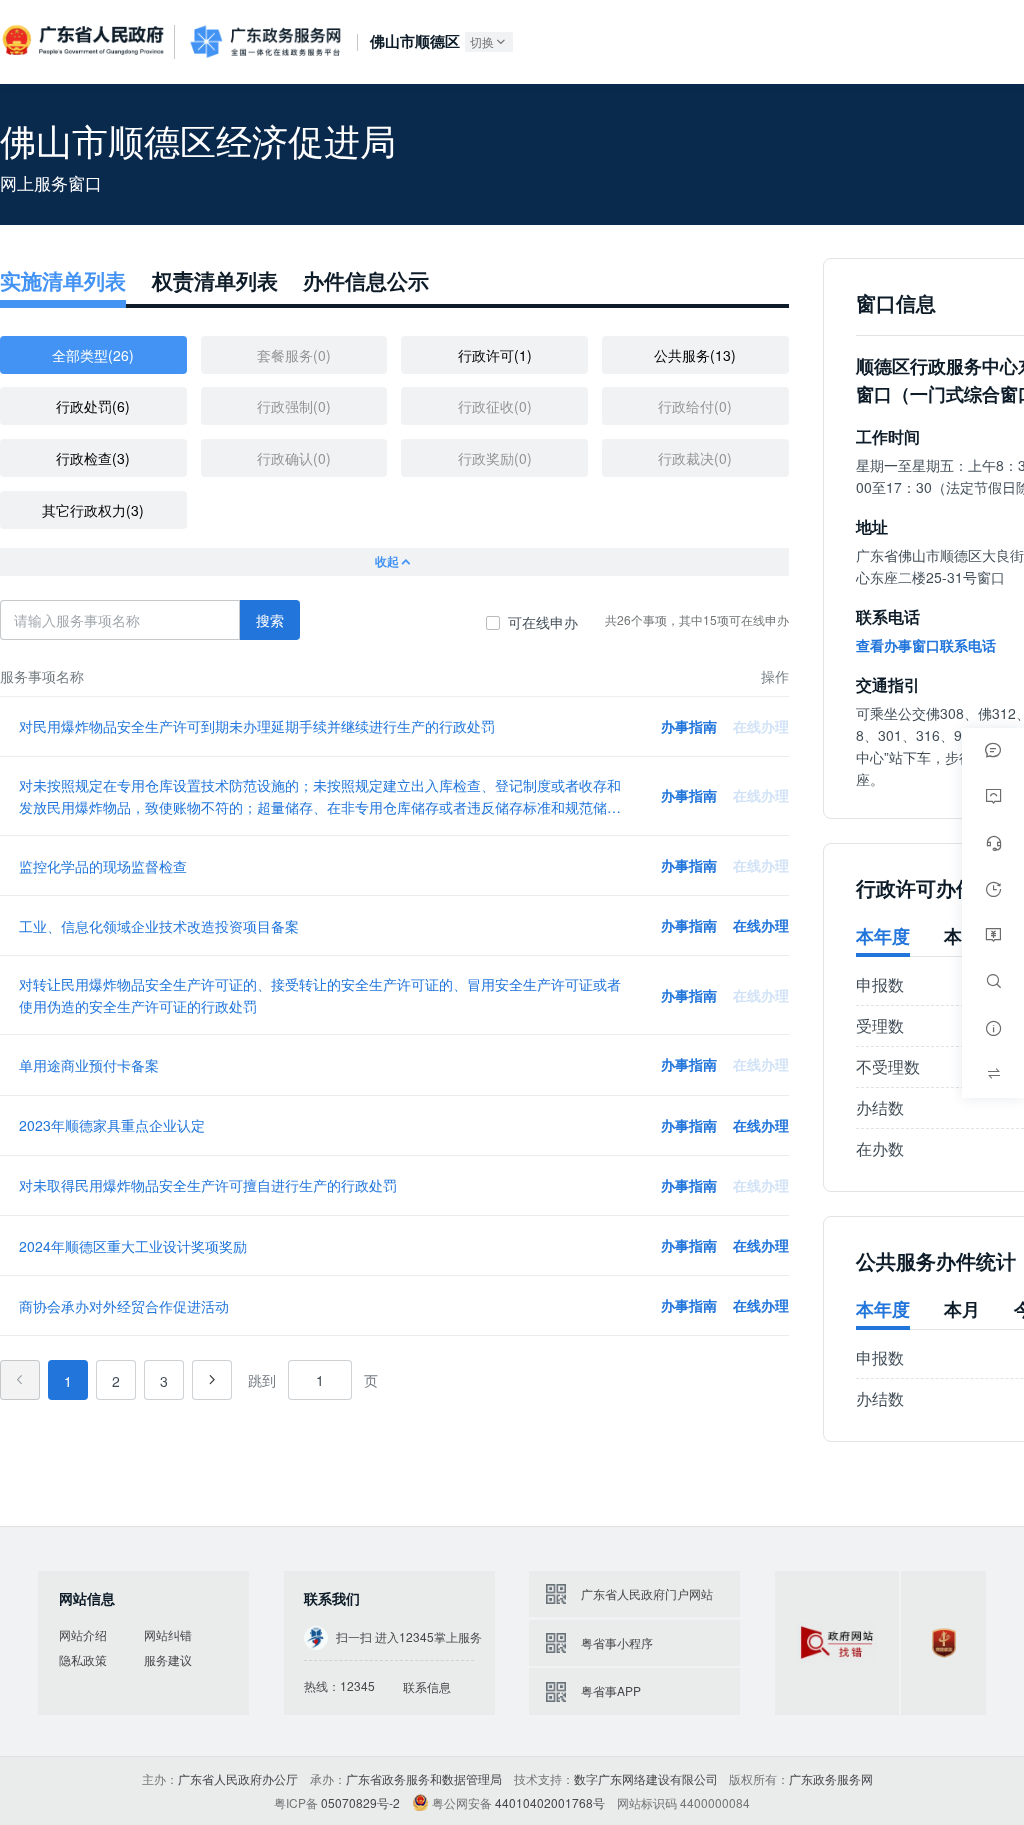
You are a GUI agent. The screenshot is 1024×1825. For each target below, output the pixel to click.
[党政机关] (943, 1643)
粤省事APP (611, 1690)
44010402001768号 (550, 1802)
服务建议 (168, 1659)
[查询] (993, 982)
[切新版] (993, 1074)
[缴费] (993, 936)
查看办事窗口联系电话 (926, 645)
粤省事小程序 (617, 1642)
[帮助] (993, 1028)
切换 (482, 41)
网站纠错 (168, 1634)
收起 (387, 561)
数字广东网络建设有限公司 (646, 1778)
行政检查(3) (93, 458)
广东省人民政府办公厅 (238, 1778)
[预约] (993, 889)
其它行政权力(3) (93, 510)
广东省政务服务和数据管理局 (424, 1778)
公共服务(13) (695, 355)
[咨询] (993, 751)
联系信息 (426, 1686)
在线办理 (761, 925)
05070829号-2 (360, 1802)
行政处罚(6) (93, 406)
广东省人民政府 (85, 40)
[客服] (993, 843)
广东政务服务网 (265, 41)
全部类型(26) (93, 355)
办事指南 (689, 726)
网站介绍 (83, 1634)
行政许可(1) (495, 355)
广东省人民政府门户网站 (647, 1593)
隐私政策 (83, 1659)
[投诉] (993, 797)
